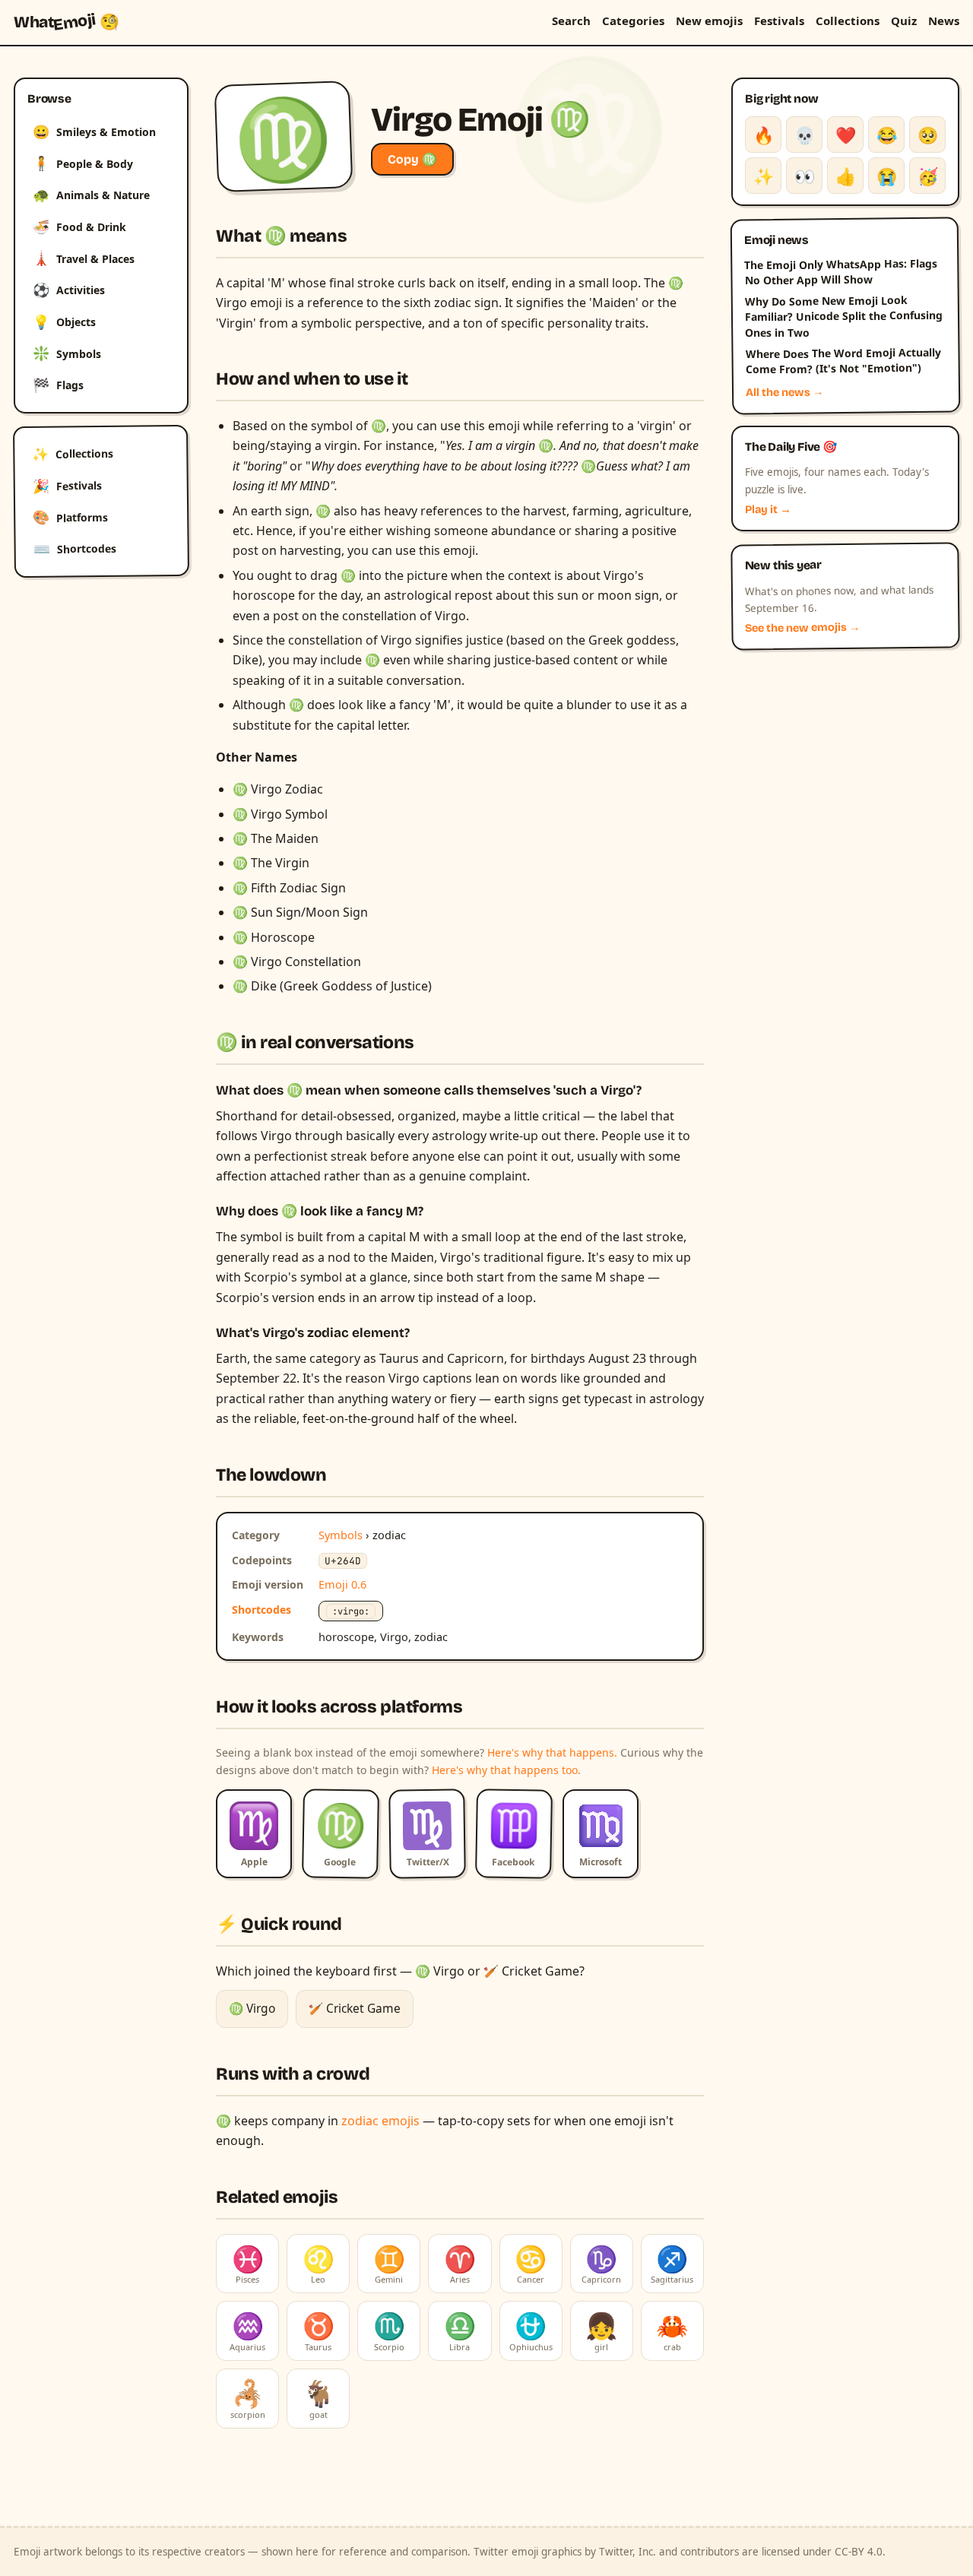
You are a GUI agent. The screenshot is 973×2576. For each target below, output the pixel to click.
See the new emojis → (803, 628)
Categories (633, 21)
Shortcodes (75, 549)
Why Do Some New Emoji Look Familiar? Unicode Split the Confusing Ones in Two (844, 316)
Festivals (779, 21)
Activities (69, 290)
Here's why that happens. (552, 1752)
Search (571, 21)
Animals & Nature (91, 195)
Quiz (904, 21)
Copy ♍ (412, 159)
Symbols (67, 353)
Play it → (768, 510)
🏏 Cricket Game (355, 2008)
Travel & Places (84, 258)
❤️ (846, 135)
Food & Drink (79, 227)
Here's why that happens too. (506, 1770)
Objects (64, 322)
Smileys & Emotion (94, 131)
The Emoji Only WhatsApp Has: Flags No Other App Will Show (841, 271)
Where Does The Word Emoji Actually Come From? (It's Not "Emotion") (843, 361)
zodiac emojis (380, 2121)
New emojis (709, 21)
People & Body (83, 163)
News (944, 21)
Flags (58, 385)
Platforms (70, 517)
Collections (848, 21)
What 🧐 (67, 22)
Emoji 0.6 (342, 1584)
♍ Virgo (252, 2008)
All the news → (785, 392)
